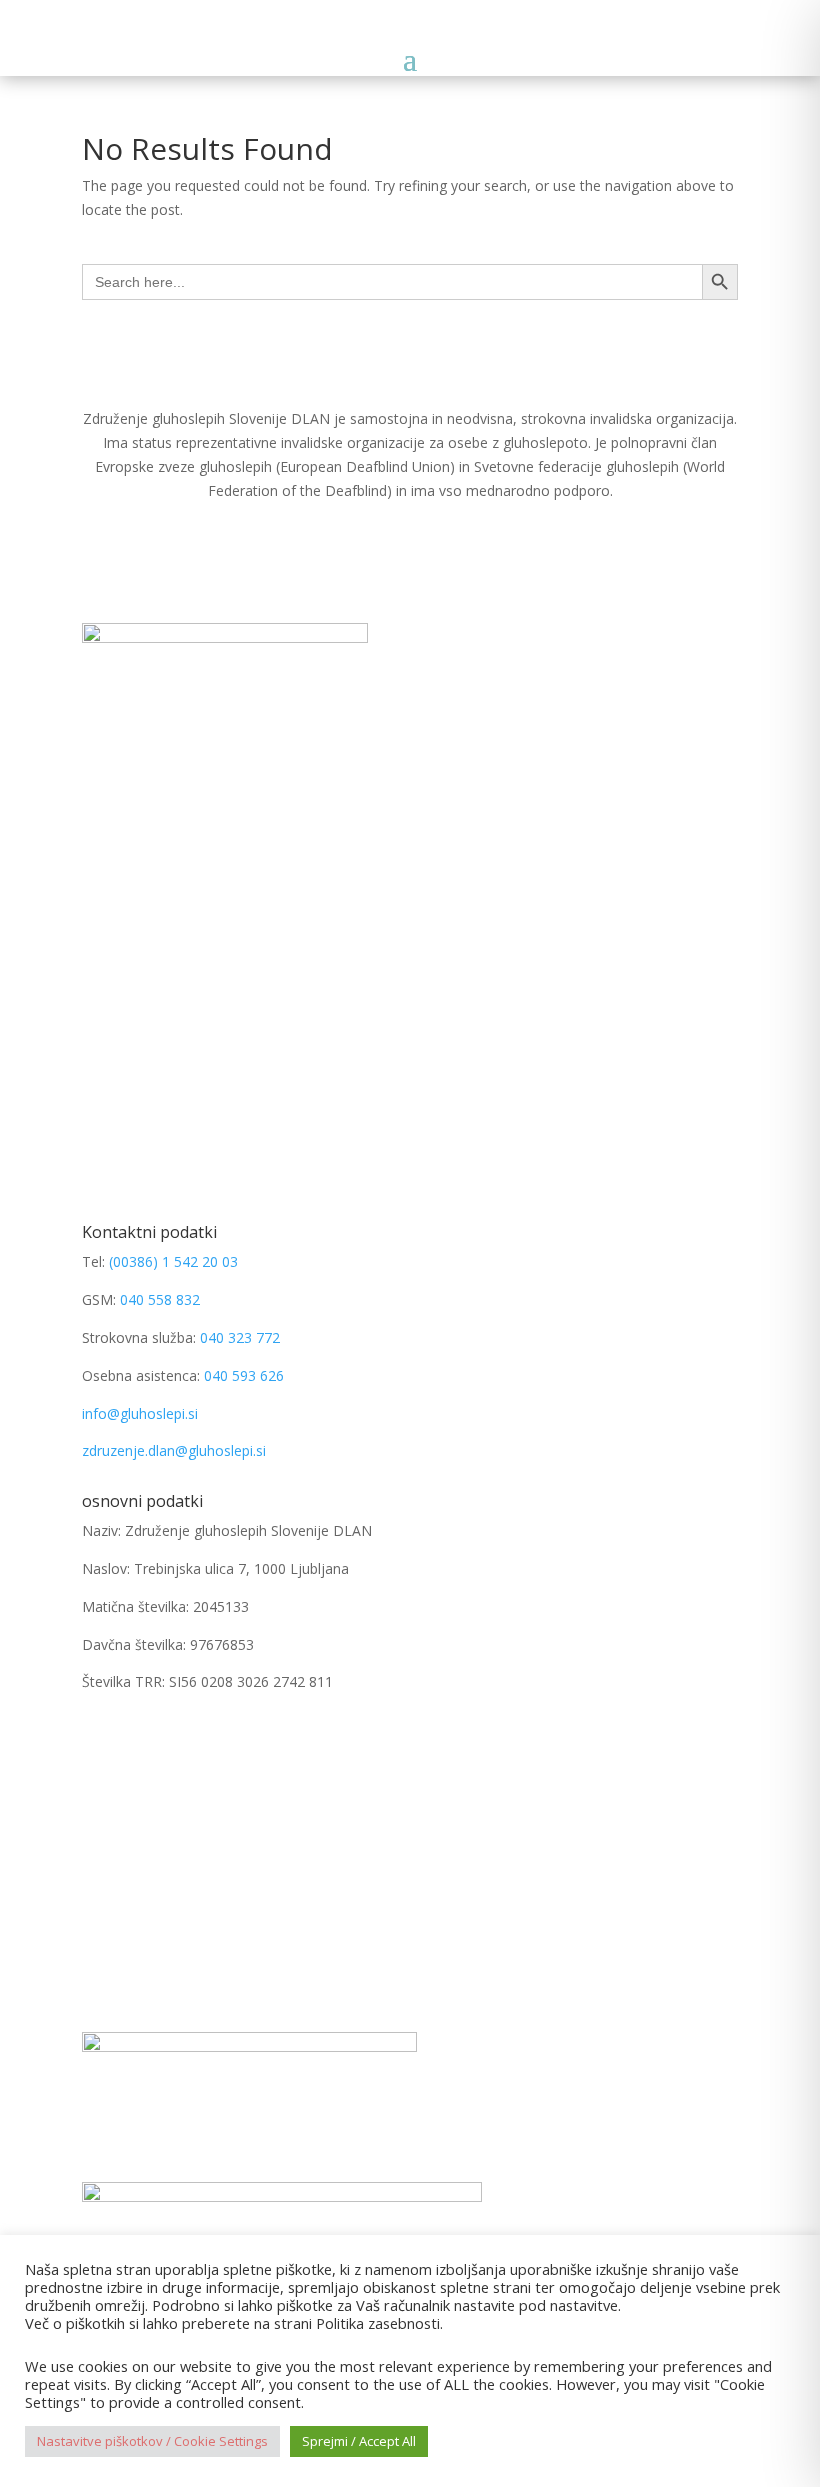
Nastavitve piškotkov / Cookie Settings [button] (152, 2441)
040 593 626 (244, 1375)
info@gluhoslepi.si (140, 1413)
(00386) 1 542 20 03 (173, 1261)
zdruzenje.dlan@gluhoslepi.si (174, 1450)
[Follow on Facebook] (98, 1740)
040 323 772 (240, 1337)
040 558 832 (160, 1299)
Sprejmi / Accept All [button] (359, 2441)
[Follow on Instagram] (138, 1740)
